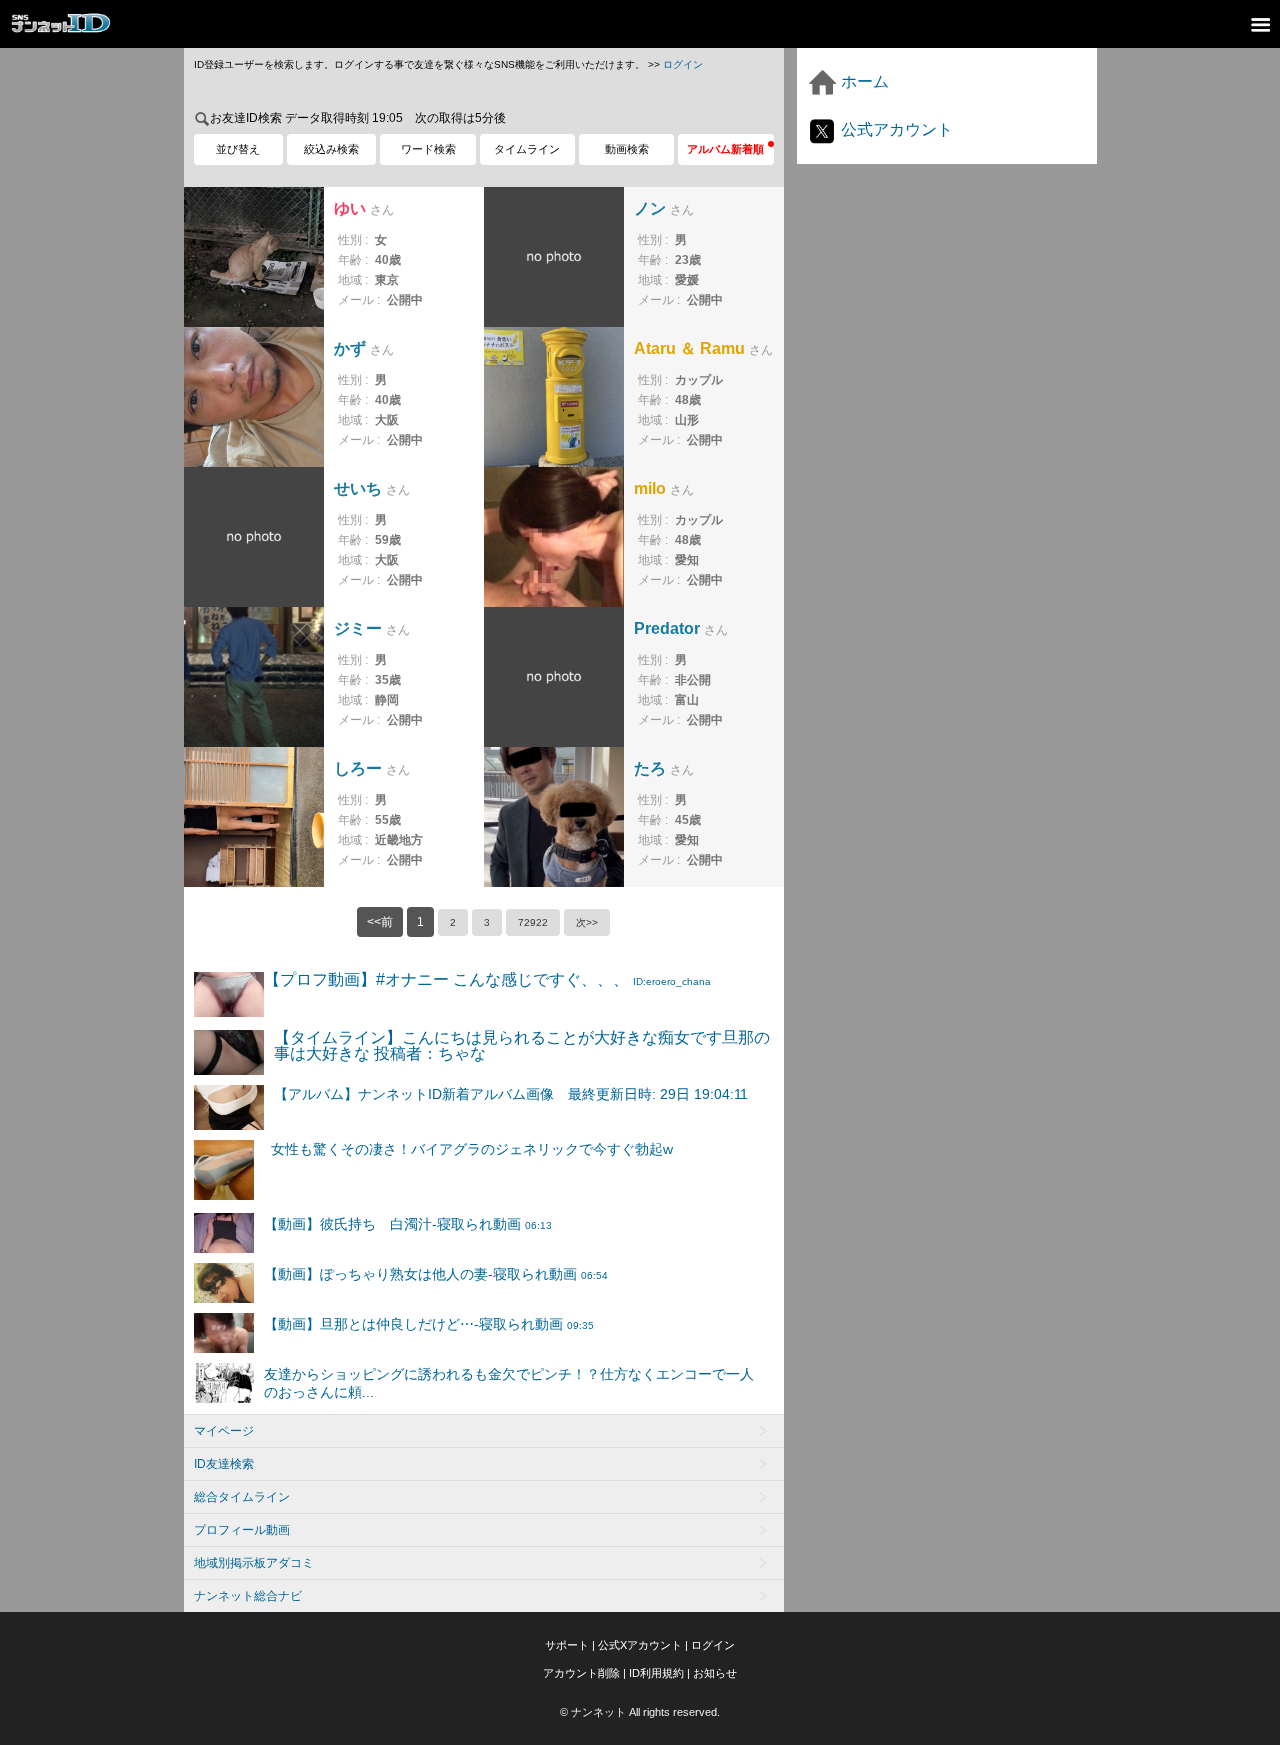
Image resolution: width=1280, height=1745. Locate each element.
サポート (567, 1645)
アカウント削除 (581, 1673)
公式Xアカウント (640, 1645)
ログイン (683, 64)
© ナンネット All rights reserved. (640, 1712)
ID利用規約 (656, 1673)
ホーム (863, 81)
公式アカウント (895, 129)
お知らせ (715, 1673)
